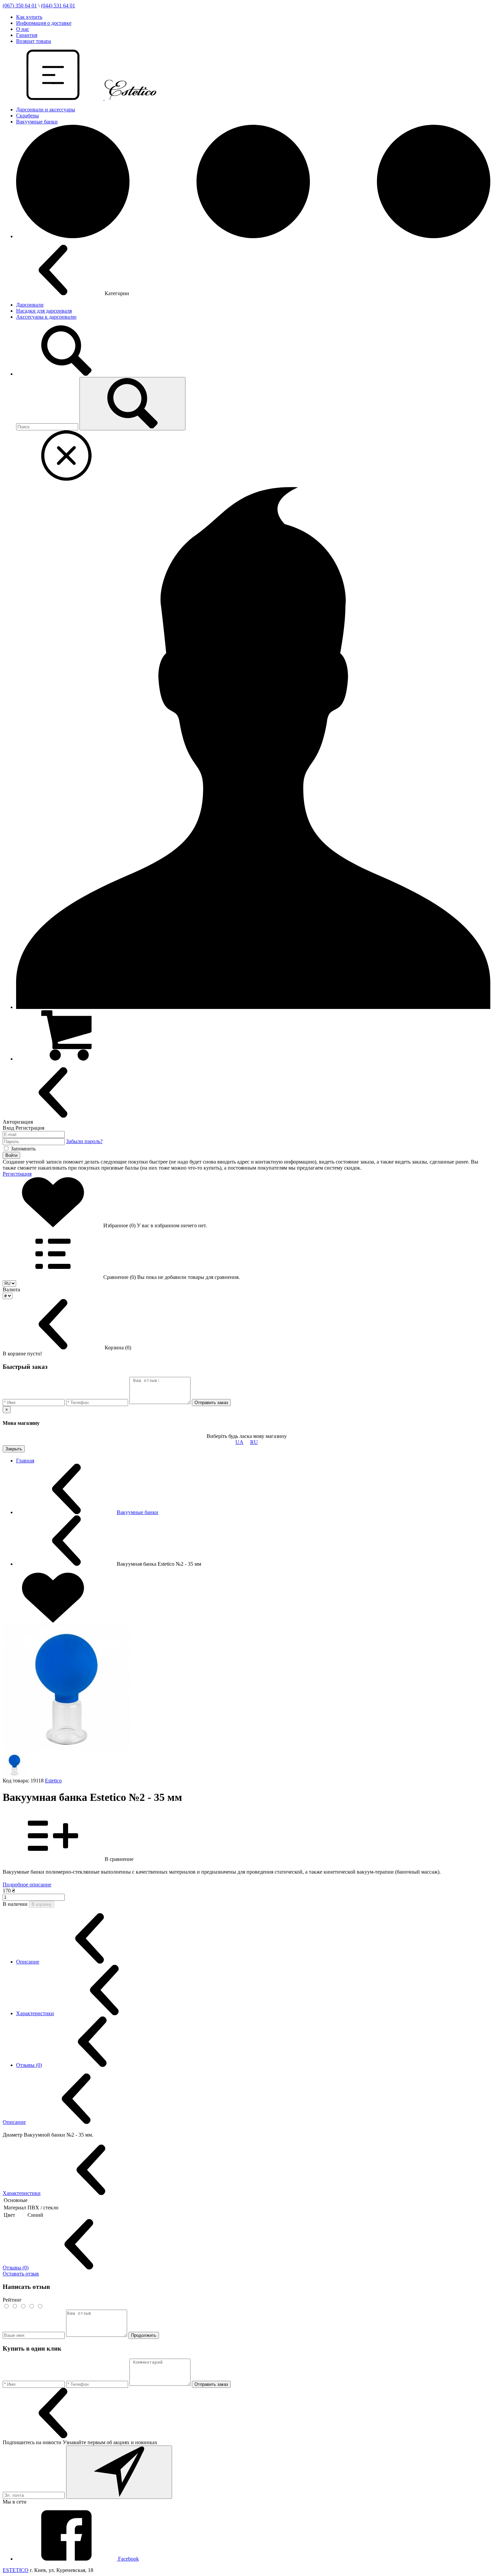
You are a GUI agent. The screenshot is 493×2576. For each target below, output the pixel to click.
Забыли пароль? (84, 1141)
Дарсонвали (30, 305)
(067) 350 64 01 (20, 6)
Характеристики (35, 2013)
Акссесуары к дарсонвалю (46, 317)
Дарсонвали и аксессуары (46, 110)
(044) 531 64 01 (58, 6)
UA (239, 1442)
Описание (28, 1962)
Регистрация (17, 1174)
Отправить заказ (211, 1403)
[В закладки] (53, 1621)
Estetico (53, 1781)
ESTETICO (16, 2570)
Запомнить (23, 1149)
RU (254, 1442)
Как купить (29, 17)
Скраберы (28, 116)
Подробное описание (27, 1885)
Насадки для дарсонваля (44, 311)
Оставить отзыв (21, 2274)
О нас (23, 29)
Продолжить (144, 2335)
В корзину (42, 1904)
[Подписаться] (119, 2472)
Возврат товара (34, 41)
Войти (11, 1155)
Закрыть (14, 1449)
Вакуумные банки (37, 122)
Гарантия (27, 35)
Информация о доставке (44, 23)
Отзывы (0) (29, 2065)
